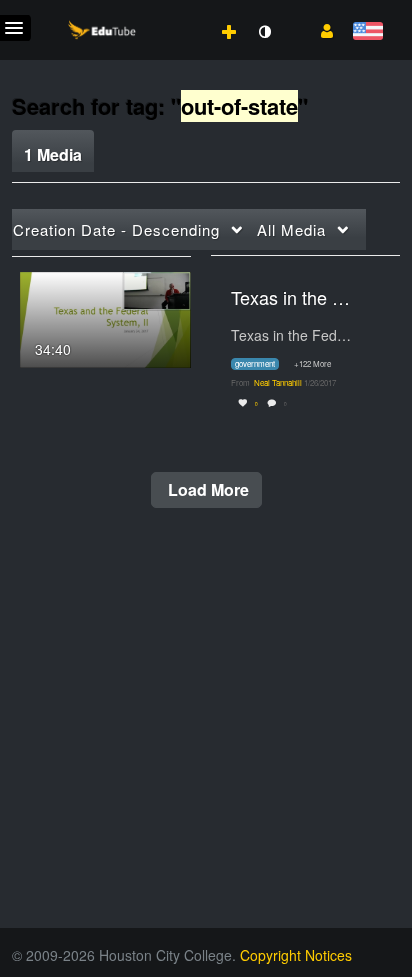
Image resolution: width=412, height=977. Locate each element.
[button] (319, 29)
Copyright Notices (296, 955)
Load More (206, 489)
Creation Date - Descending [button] (116, 229)
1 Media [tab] (53, 154)
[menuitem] (185, 11)
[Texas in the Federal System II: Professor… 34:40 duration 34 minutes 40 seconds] (105, 317)
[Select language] (367, 32)
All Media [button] (291, 229)
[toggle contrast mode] (264, 32)
